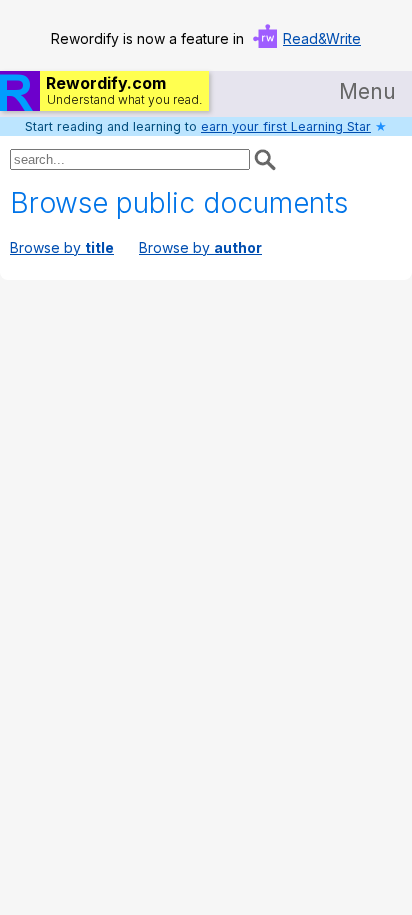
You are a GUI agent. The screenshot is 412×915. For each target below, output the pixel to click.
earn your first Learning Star (286, 126)
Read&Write (322, 38)
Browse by (62, 247)
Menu (367, 91)
